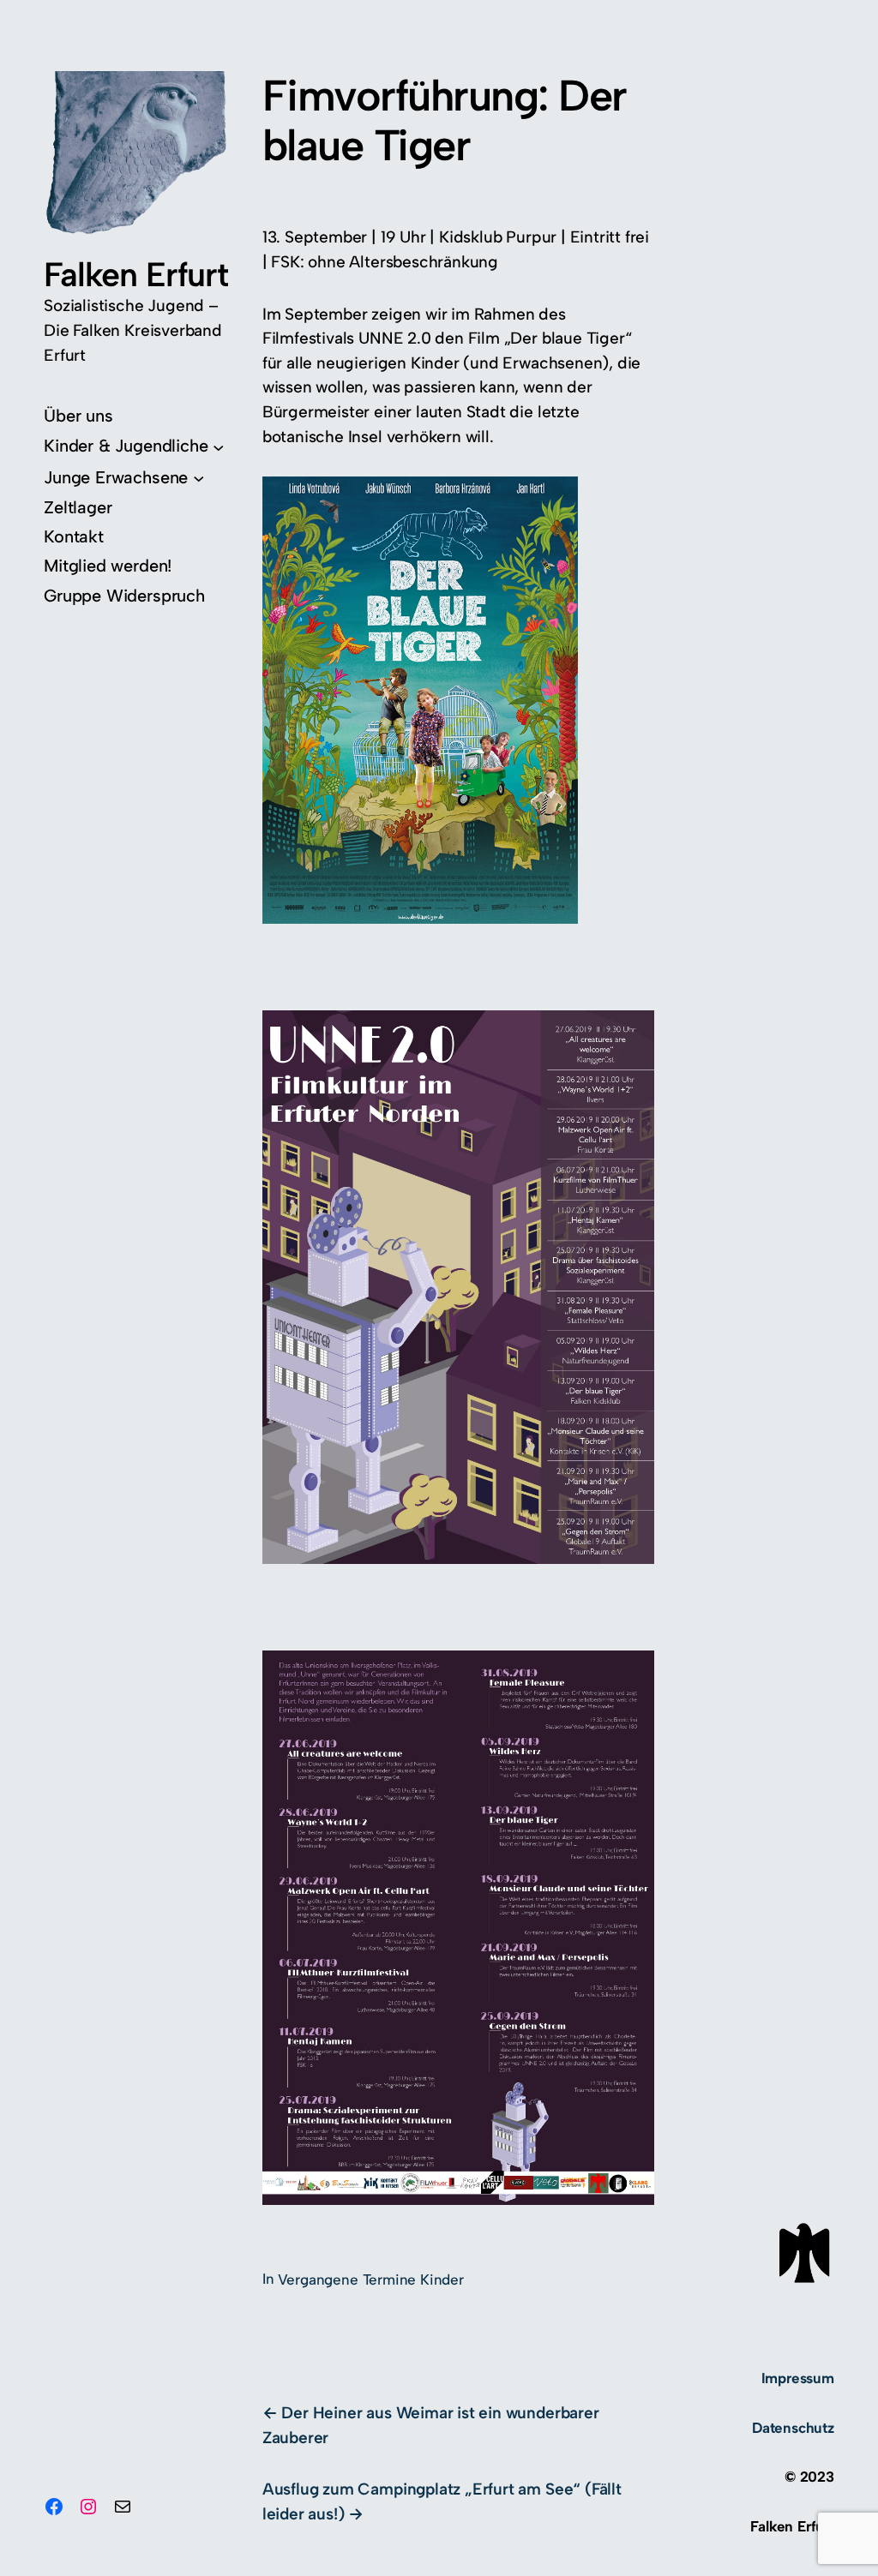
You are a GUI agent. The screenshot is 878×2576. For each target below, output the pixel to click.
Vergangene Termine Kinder (371, 2279)
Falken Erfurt (136, 275)
